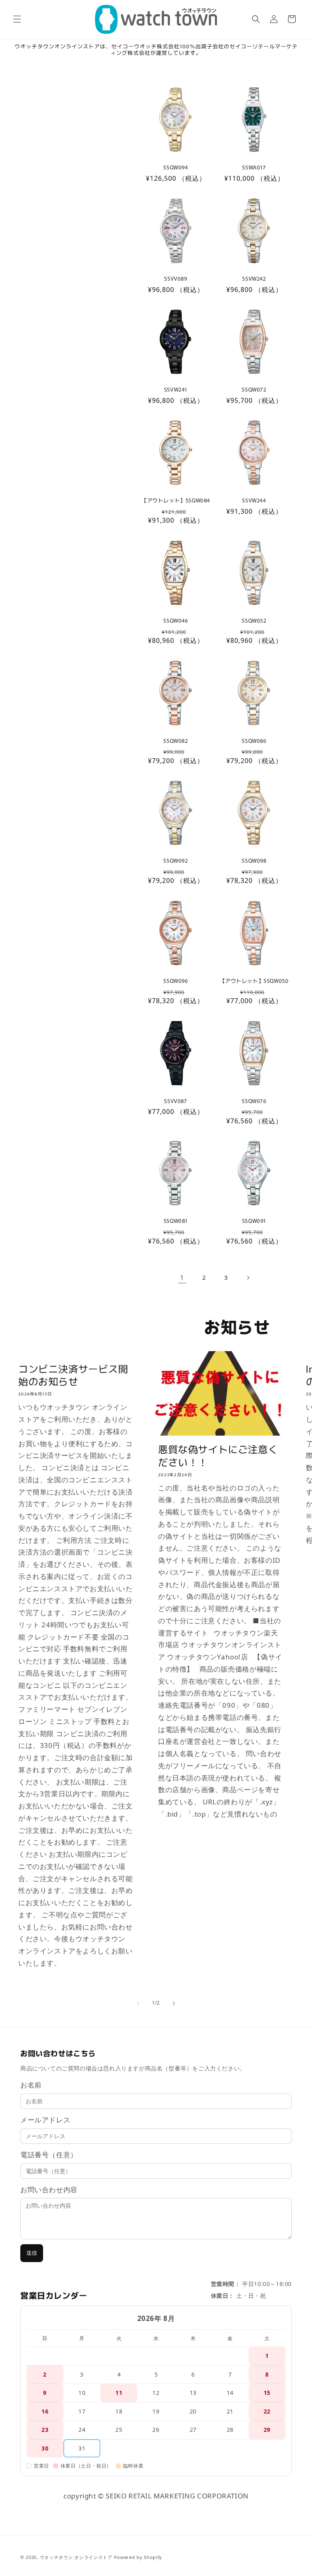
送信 (32, 2253)
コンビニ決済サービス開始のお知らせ (73, 1375)
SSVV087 (175, 1101)
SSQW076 (254, 1101)
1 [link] (182, 1277)
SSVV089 (175, 279)
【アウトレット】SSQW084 (176, 501)
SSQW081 (176, 1221)
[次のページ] (248, 1278)
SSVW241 (176, 390)
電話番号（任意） (49, 2155)
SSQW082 (175, 741)
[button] (17, 19)
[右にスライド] (174, 2003)
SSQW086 (254, 741)
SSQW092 (175, 861)
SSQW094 (175, 168)
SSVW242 (254, 279)
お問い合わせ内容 (49, 2190)
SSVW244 (254, 501)
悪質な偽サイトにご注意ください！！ (218, 1455)
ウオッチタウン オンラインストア (76, 2557)
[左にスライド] (138, 2003)
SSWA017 (254, 168)
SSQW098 (254, 861)
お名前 (31, 2085)
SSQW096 (175, 981)
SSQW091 (254, 1221)
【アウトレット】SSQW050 (254, 981)
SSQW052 (254, 621)
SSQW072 (254, 390)
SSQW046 (175, 621)
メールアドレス (45, 2120)
